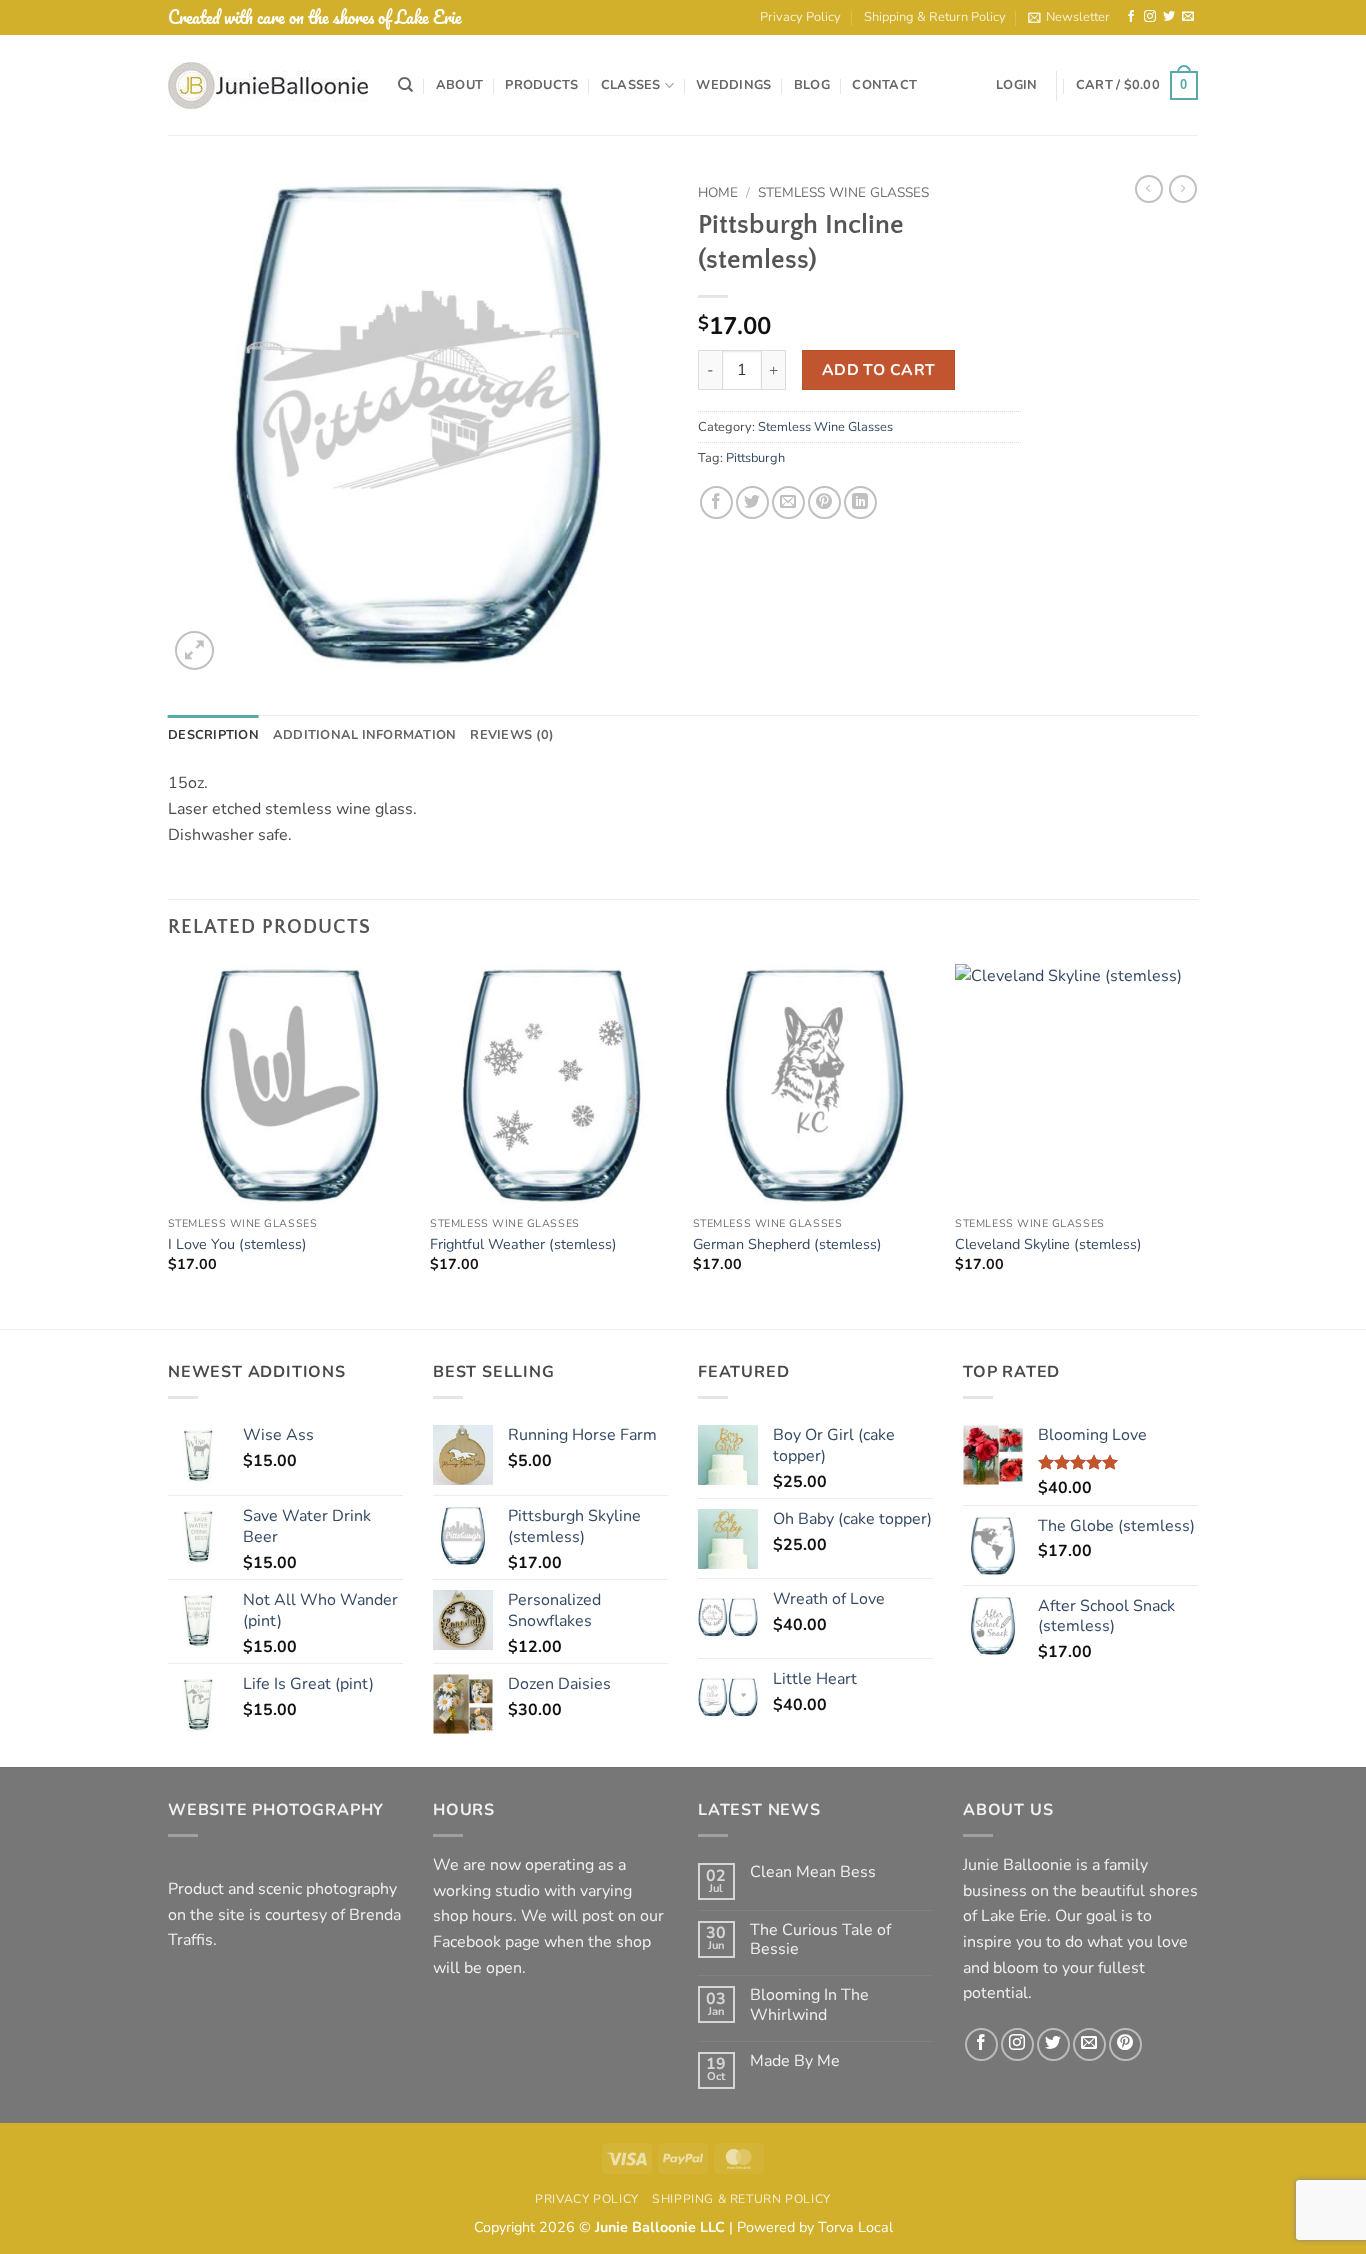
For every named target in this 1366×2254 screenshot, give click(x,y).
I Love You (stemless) (237, 1244)
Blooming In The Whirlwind (809, 2005)
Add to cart (879, 369)
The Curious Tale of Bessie (820, 1940)
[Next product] (1149, 189)
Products (541, 85)
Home (718, 192)
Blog (812, 85)
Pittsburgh (755, 458)
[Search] (405, 85)
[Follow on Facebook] (1131, 17)
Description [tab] (213, 735)
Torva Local (855, 2227)
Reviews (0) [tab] (512, 735)
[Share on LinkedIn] (860, 502)
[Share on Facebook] (716, 502)
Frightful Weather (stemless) (523, 1244)
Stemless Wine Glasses (843, 192)
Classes (631, 85)
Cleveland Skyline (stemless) (1048, 1244)
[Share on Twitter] (752, 502)
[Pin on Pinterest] (824, 502)
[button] (1069, 17)
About (459, 85)
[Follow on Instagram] (1150, 17)
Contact (884, 85)
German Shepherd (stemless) (787, 1244)
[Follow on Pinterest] (1125, 2044)
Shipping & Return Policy (935, 17)
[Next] (1197, 1144)
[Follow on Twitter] (1169, 17)
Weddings (733, 85)
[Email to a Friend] (788, 502)
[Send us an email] (1188, 17)
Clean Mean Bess (813, 1872)
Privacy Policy (800, 17)
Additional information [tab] (365, 735)
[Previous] (169, 1144)
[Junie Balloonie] (268, 85)
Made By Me (795, 2061)
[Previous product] (1183, 189)
